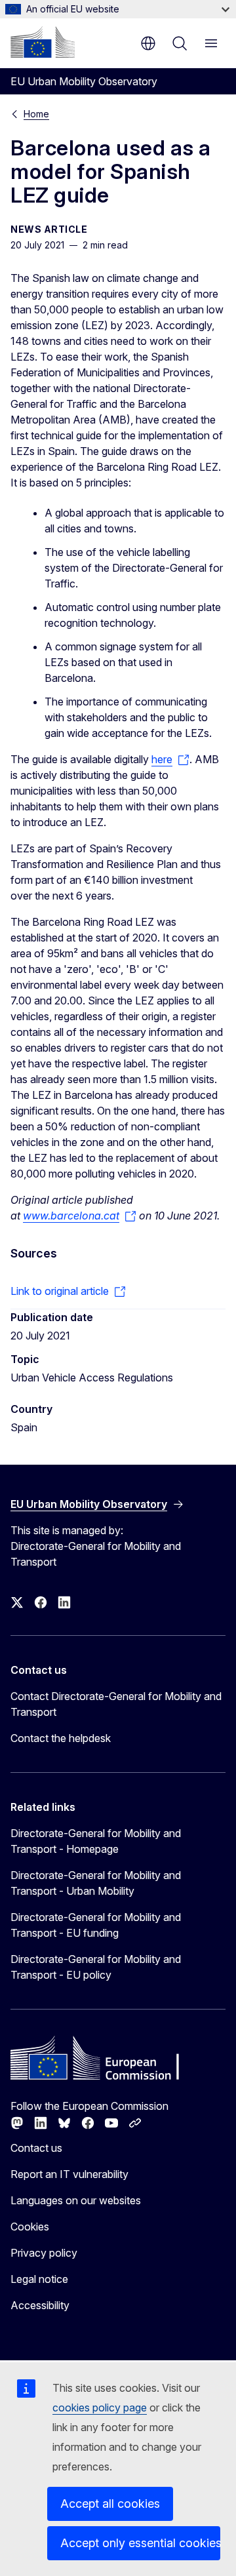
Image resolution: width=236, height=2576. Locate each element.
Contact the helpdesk (61, 1738)
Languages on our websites (76, 2200)
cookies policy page (100, 2408)
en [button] (148, 43)
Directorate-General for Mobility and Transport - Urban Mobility (96, 1883)
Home (36, 114)
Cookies (30, 2227)
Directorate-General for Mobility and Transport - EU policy (96, 1967)
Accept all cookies (110, 2504)
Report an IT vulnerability (69, 2174)
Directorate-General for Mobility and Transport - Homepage (96, 1841)
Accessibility (40, 2305)
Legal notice (39, 2279)
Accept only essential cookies (140, 2543)
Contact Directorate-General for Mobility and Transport (116, 1704)
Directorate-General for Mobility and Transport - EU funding (96, 1925)
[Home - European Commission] (43, 42)
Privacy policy (44, 2253)
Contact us (36, 2148)
